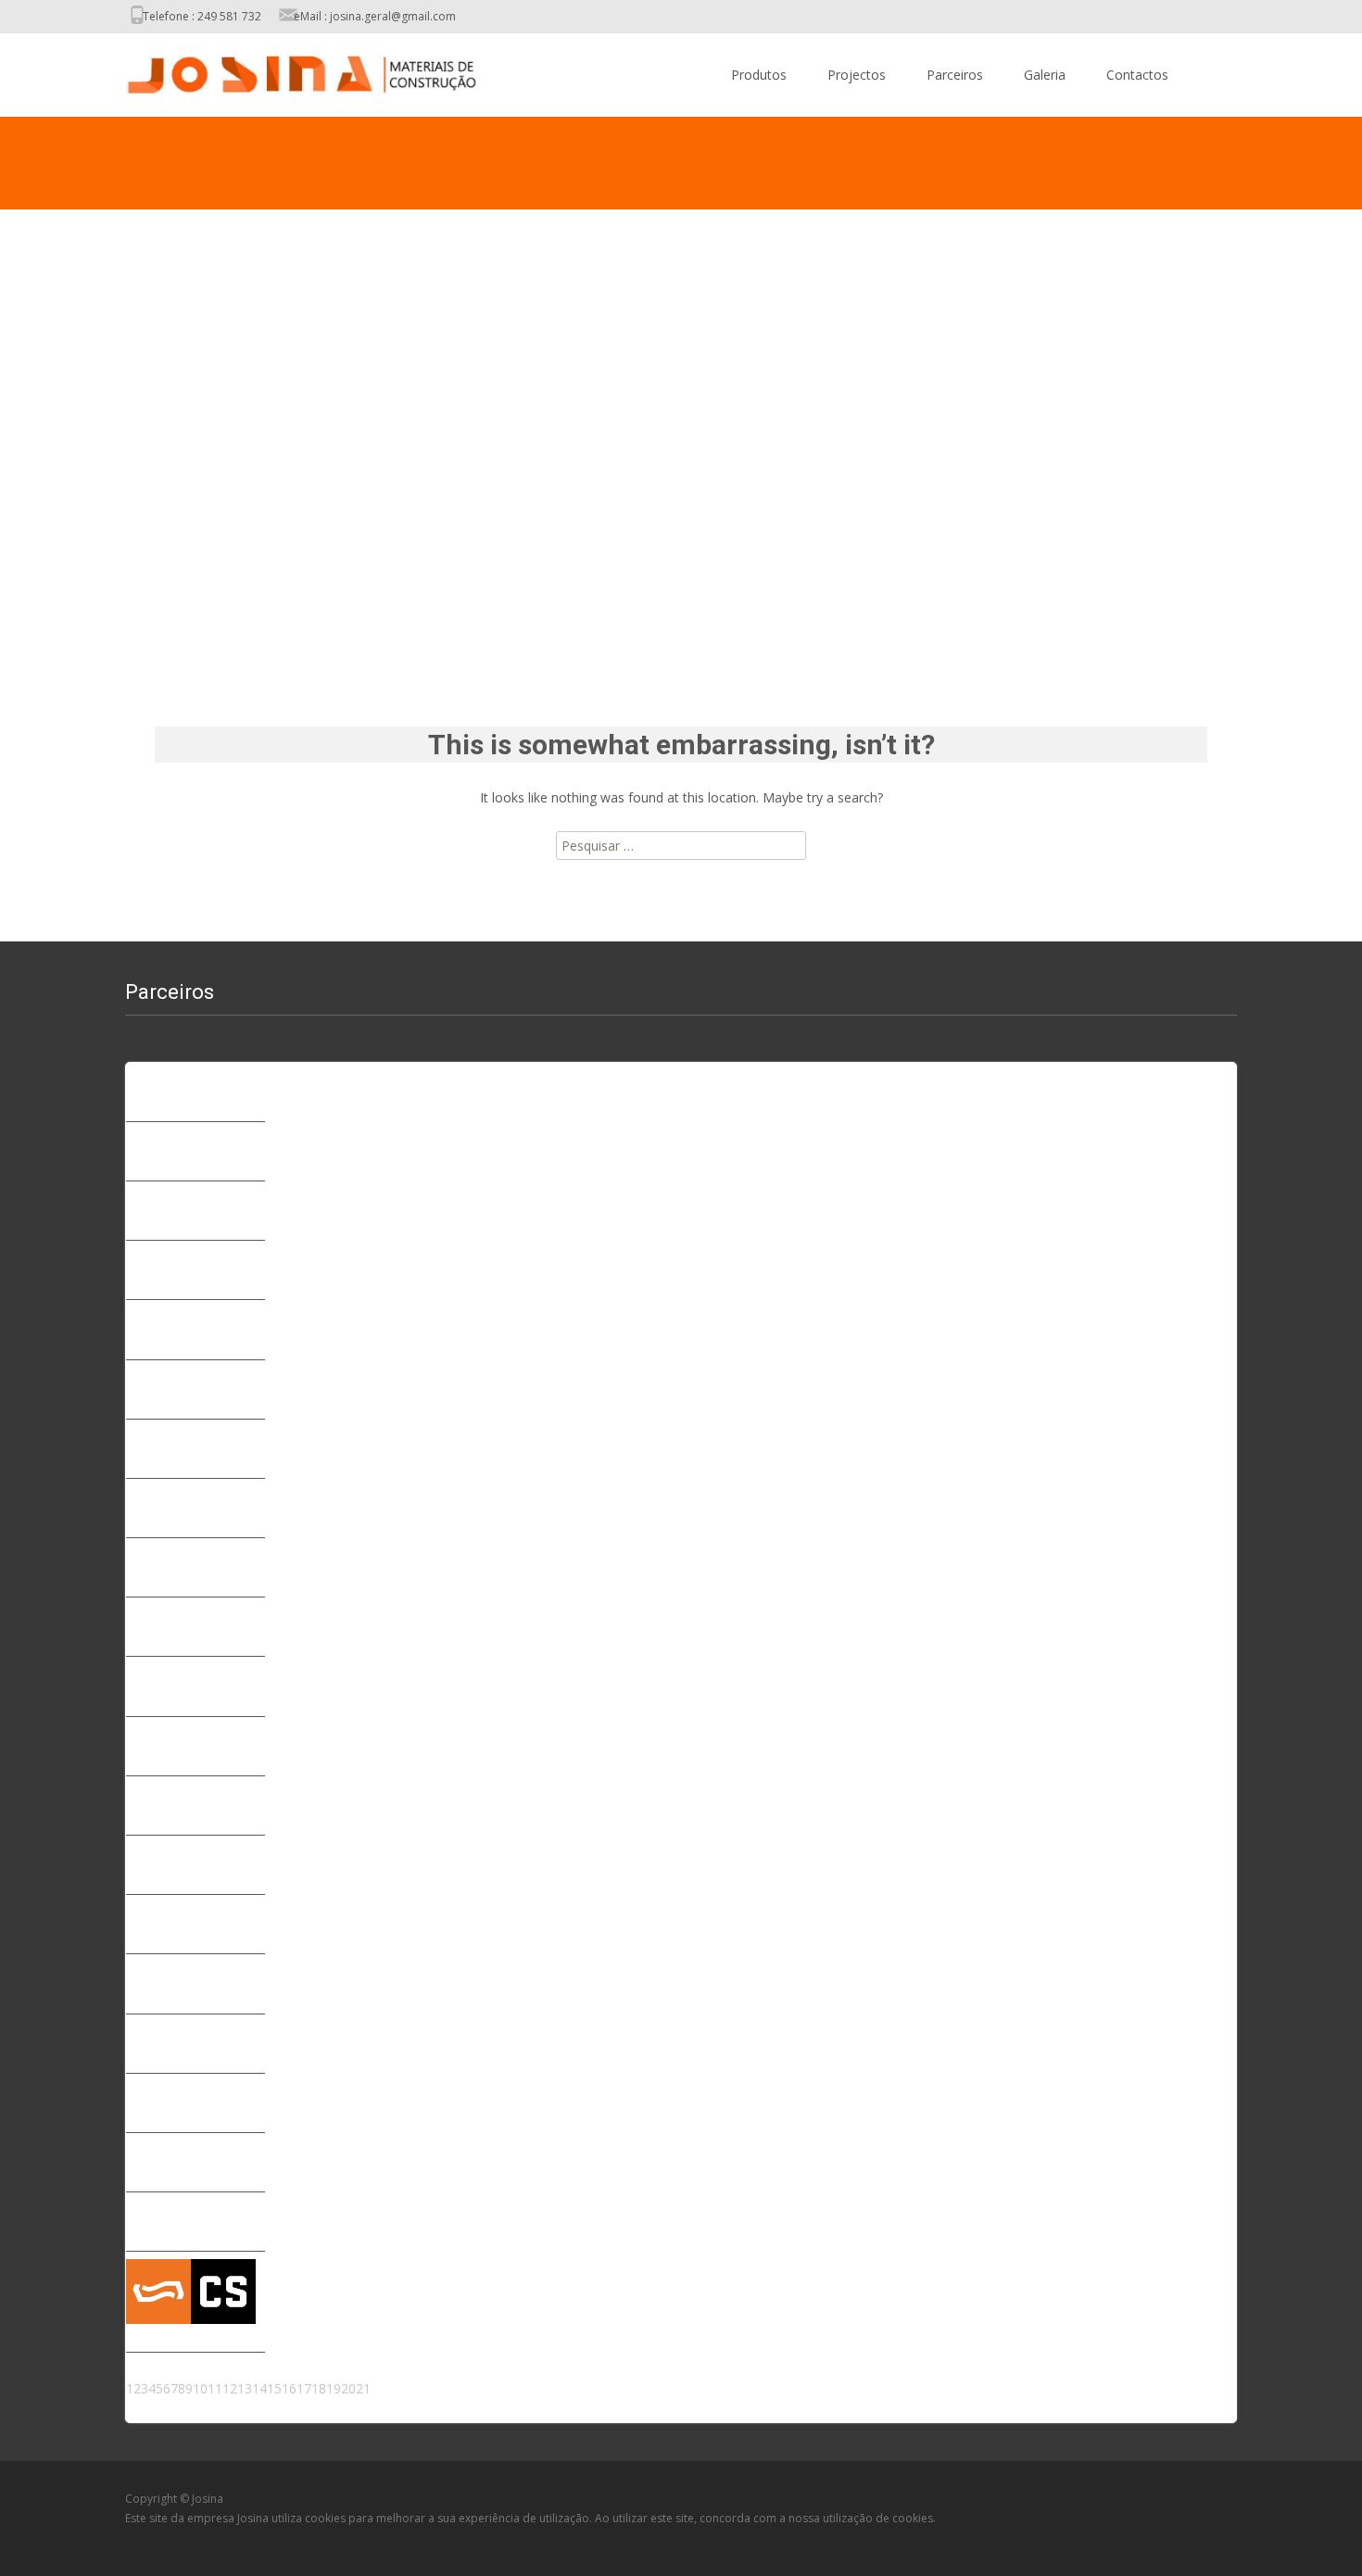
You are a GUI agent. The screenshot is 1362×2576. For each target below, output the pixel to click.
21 (363, 2388)
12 (230, 2388)
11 (215, 2388)
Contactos (1137, 75)
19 (334, 2388)
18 (319, 2388)
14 (259, 2388)
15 (274, 2388)
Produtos (759, 75)
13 (245, 2388)
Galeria (1045, 75)
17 (304, 2388)
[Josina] (286, 70)
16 (289, 2388)
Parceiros (955, 75)
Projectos (857, 75)
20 (348, 2388)
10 (200, 2388)
